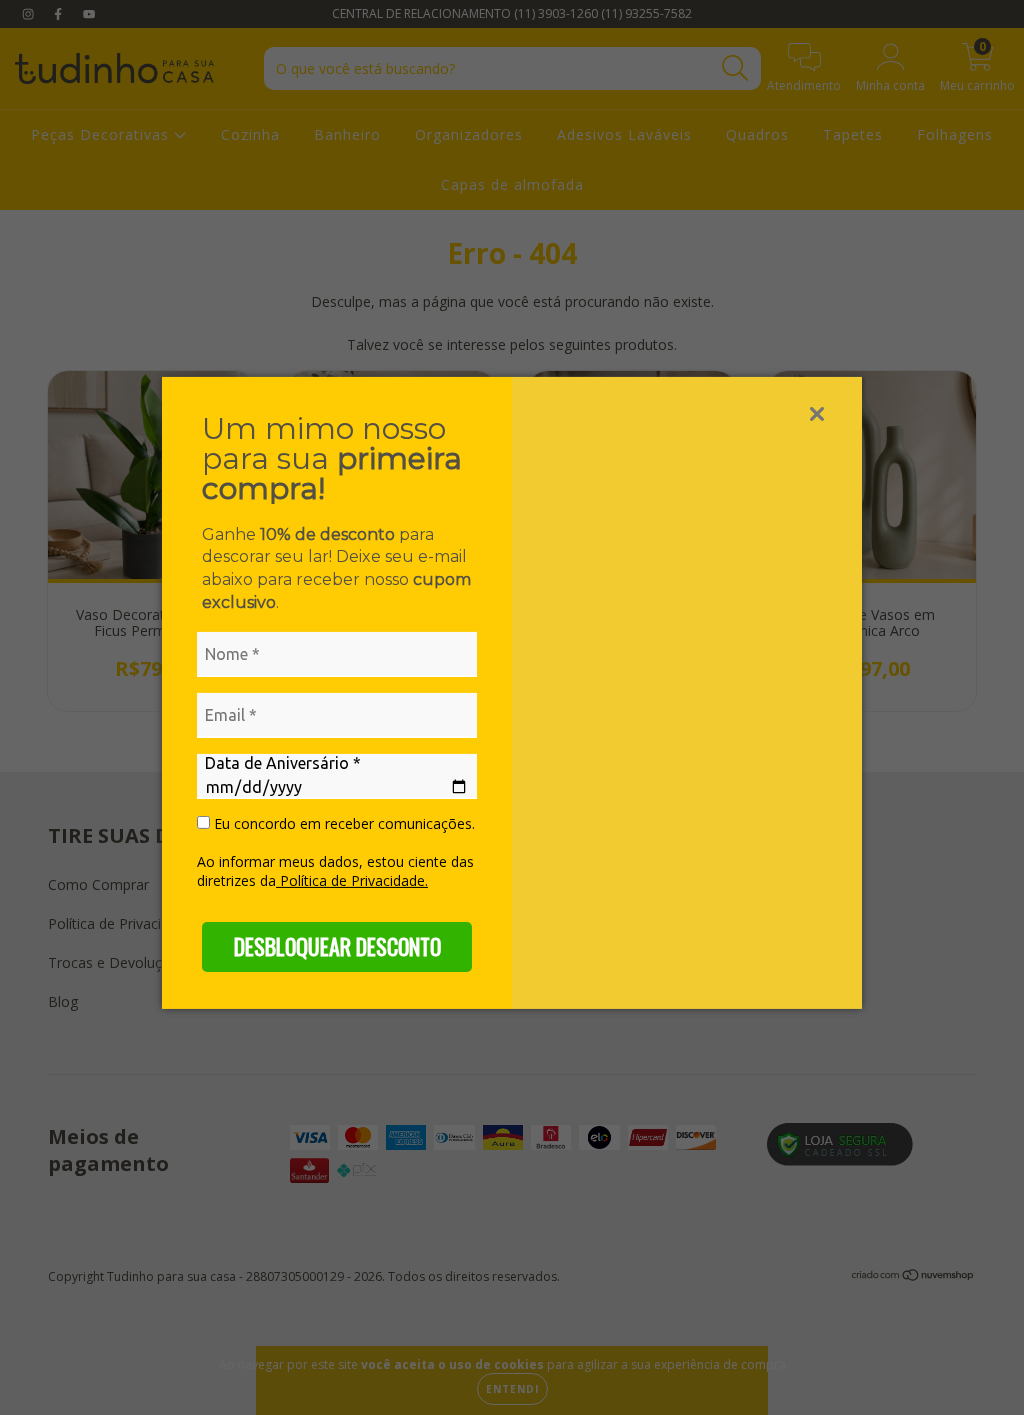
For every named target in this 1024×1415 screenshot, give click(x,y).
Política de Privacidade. (352, 880)
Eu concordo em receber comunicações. (342, 824)
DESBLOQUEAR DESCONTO (337, 946)
